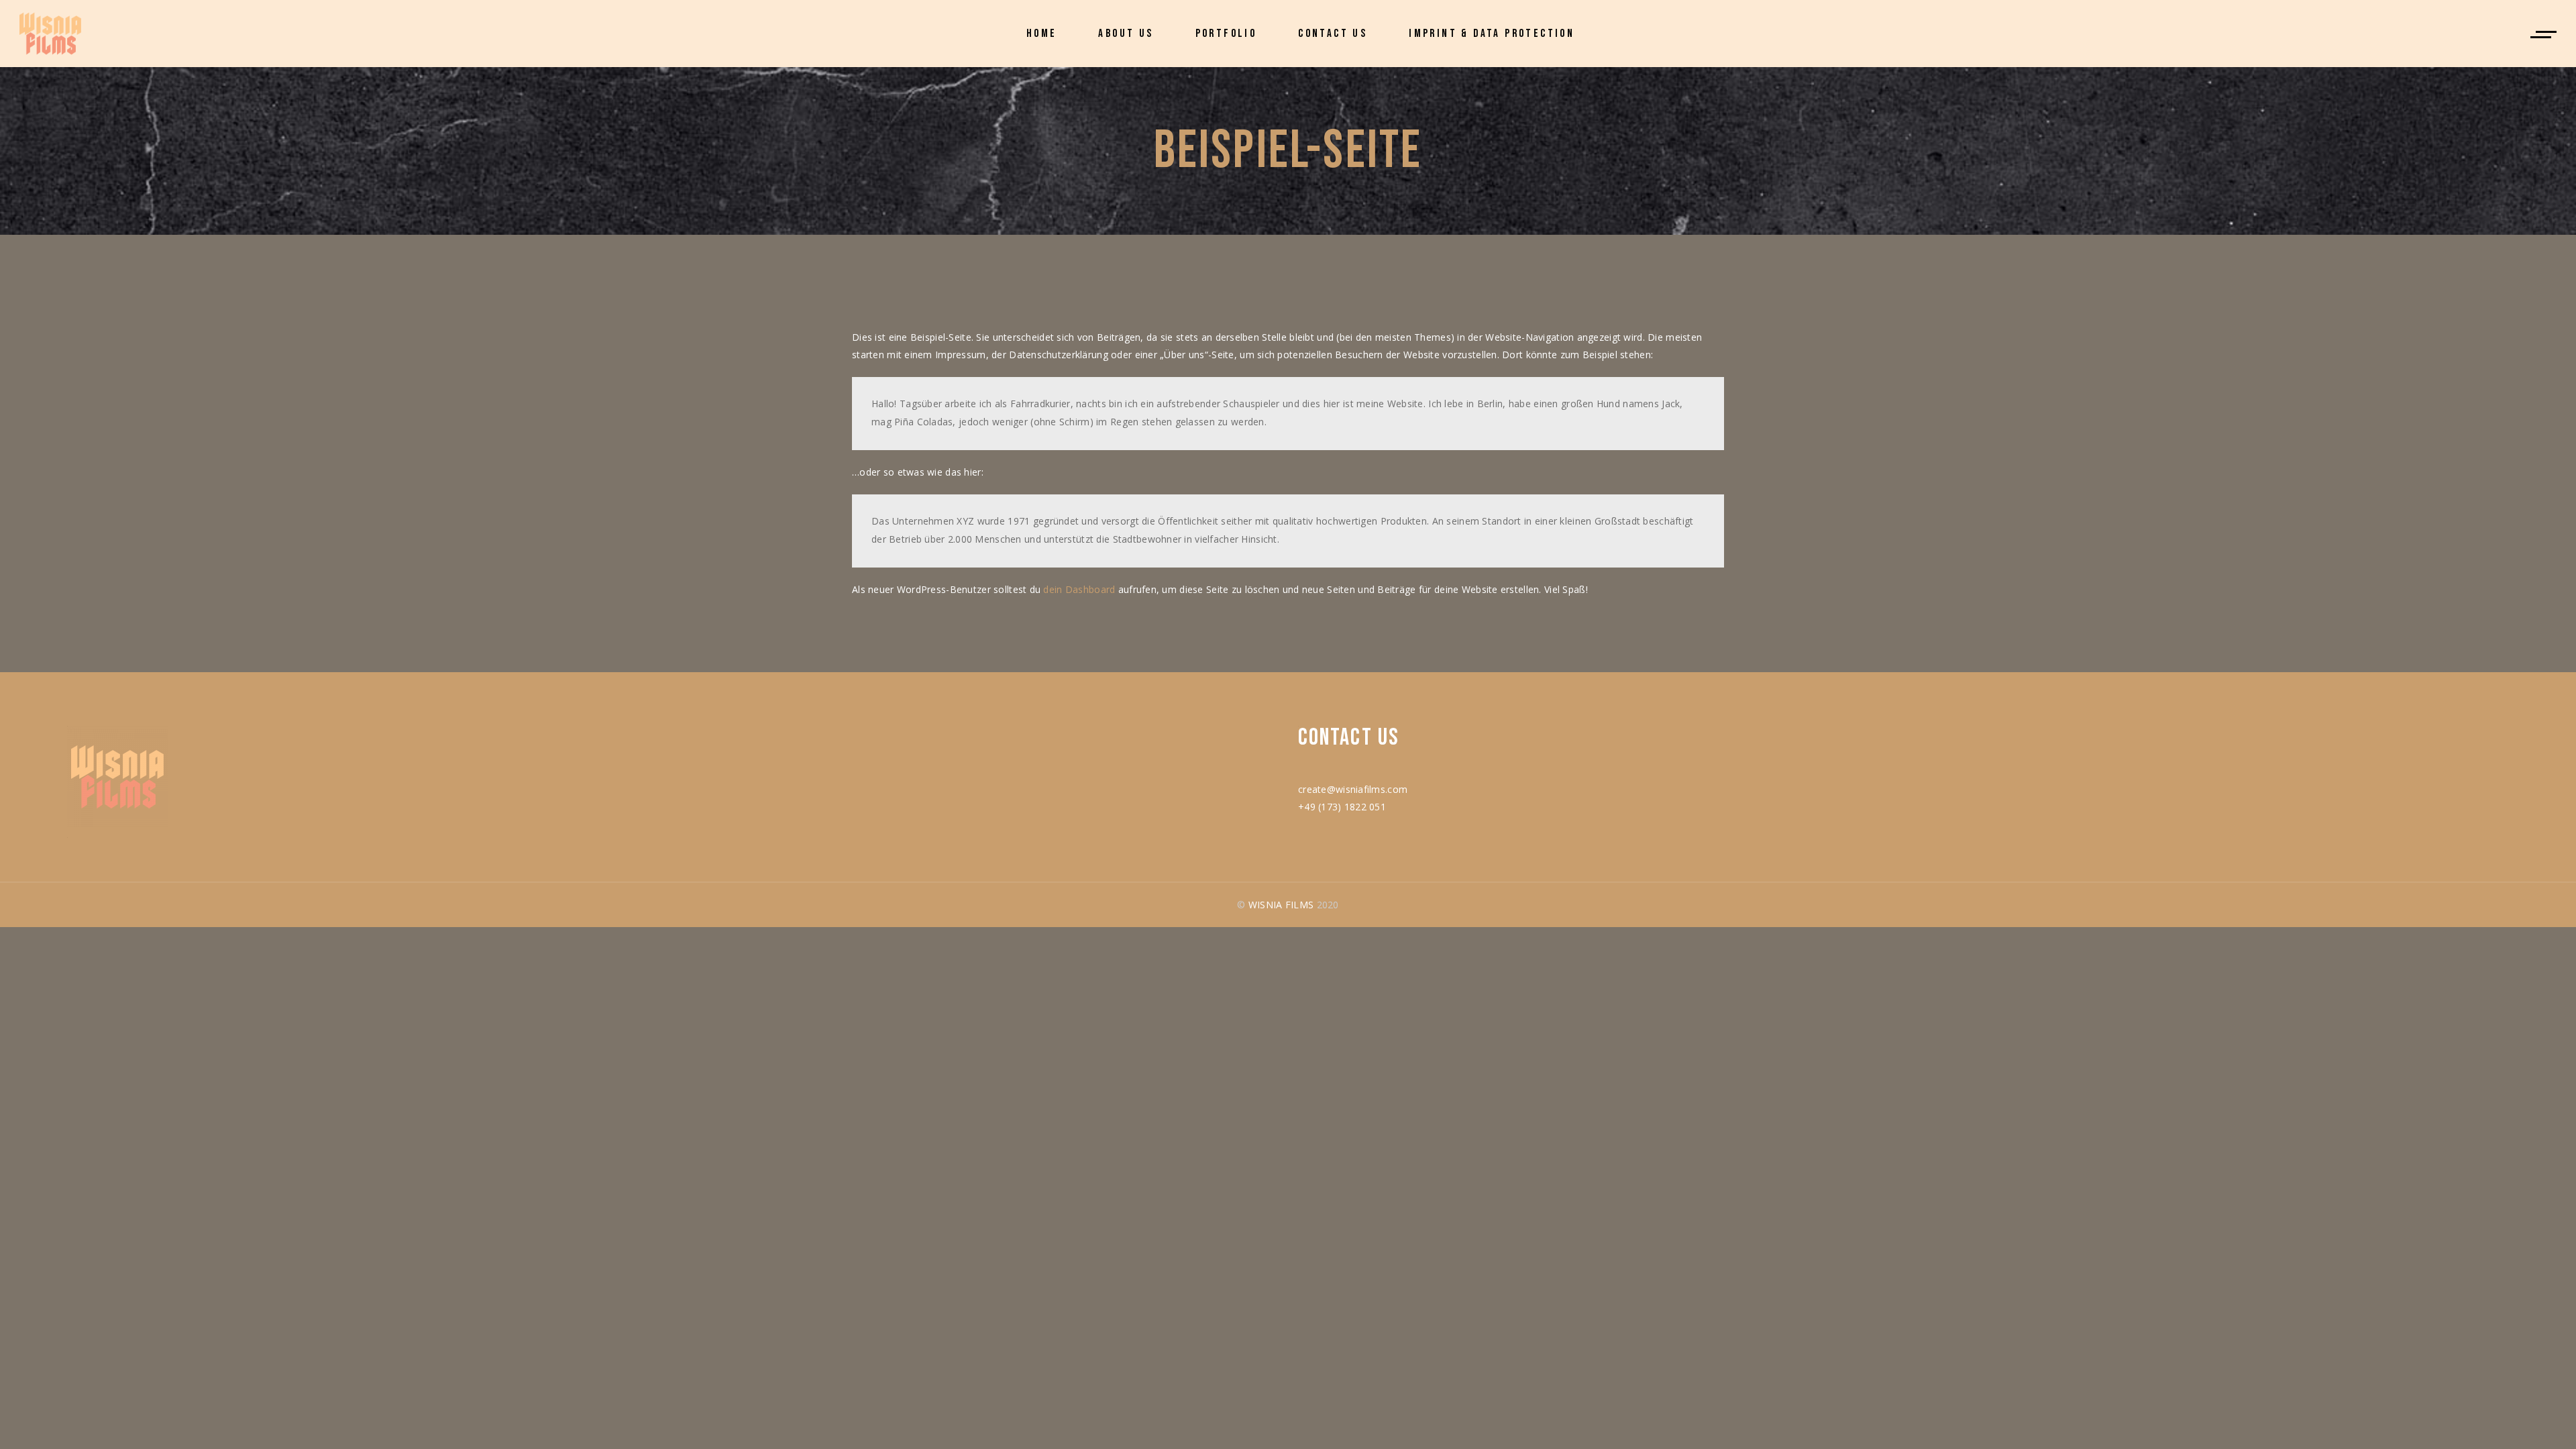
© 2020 (1288, 905)
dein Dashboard (1079, 589)
